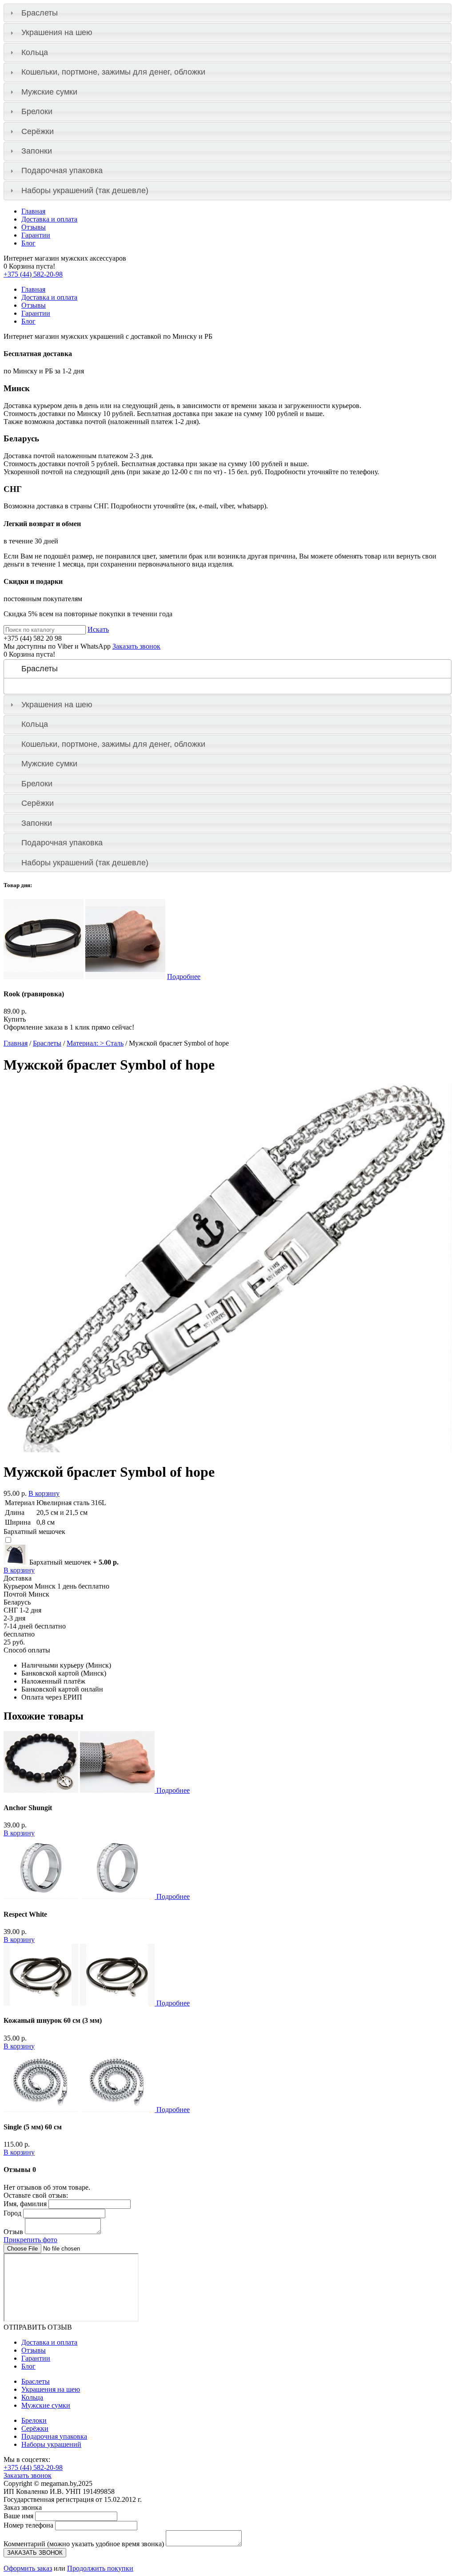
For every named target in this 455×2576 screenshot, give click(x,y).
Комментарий (84, 2544)
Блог (28, 243)
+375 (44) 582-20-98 (33, 274)
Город (12, 2213)
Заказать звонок (136, 646)
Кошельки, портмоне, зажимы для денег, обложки (113, 72)
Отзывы (34, 227)
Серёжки (38, 131)
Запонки (37, 151)
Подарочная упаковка (62, 170)
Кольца (35, 52)
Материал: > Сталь (95, 1043)
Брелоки (37, 111)
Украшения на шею (57, 32)
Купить (15, 1019)
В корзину (44, 1493)
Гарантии (36, 235)
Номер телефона (28, 2525)
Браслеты (40, 13)
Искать (98, 629)
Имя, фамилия (25, 2204)
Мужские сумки (49, 92)
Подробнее (184, 977)
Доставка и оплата (49, 219)
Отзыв (13, 2232)
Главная (33, 211)
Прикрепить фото (30, 2240)
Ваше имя (18, 2516)
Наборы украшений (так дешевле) (85, 190)
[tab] (227, 13)
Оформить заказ (28, 2568)
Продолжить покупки (100, 2568)
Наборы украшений (51, 2444)
